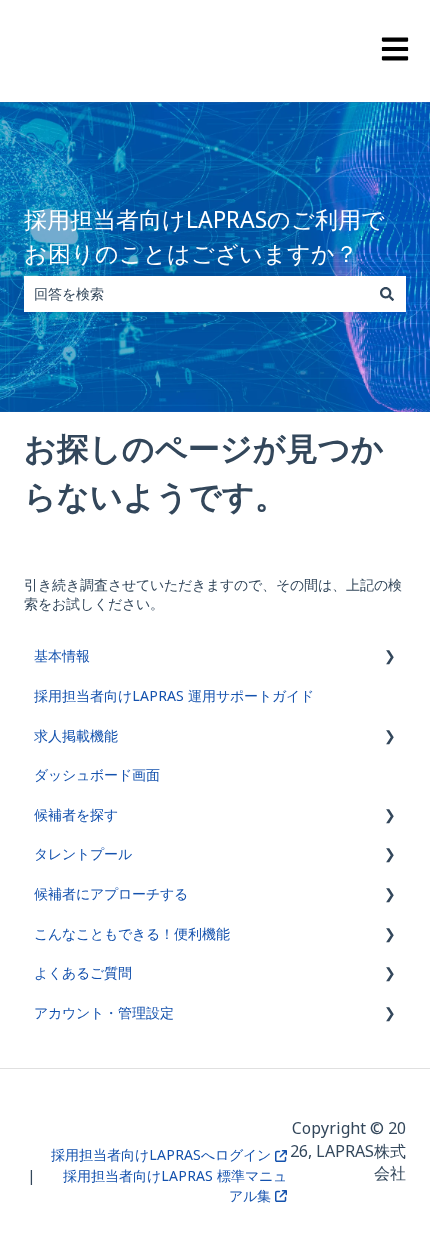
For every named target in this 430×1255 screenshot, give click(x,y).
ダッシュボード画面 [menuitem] (97, 774)
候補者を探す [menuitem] (76, 814)
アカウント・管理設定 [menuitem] (104, 1012)
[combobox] (196, 294)
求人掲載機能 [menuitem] (76, 735)
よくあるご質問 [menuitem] (83, 972)
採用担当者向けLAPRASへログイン (163, 1154)
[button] (390, 658)
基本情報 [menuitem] (62, 655)
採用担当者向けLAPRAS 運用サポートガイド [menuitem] (174, 695)
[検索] (387, 294)
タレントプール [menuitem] (83, 853)
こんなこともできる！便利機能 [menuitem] (132, 933)
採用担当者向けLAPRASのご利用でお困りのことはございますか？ (204, 236)
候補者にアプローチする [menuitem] (111, 893)
